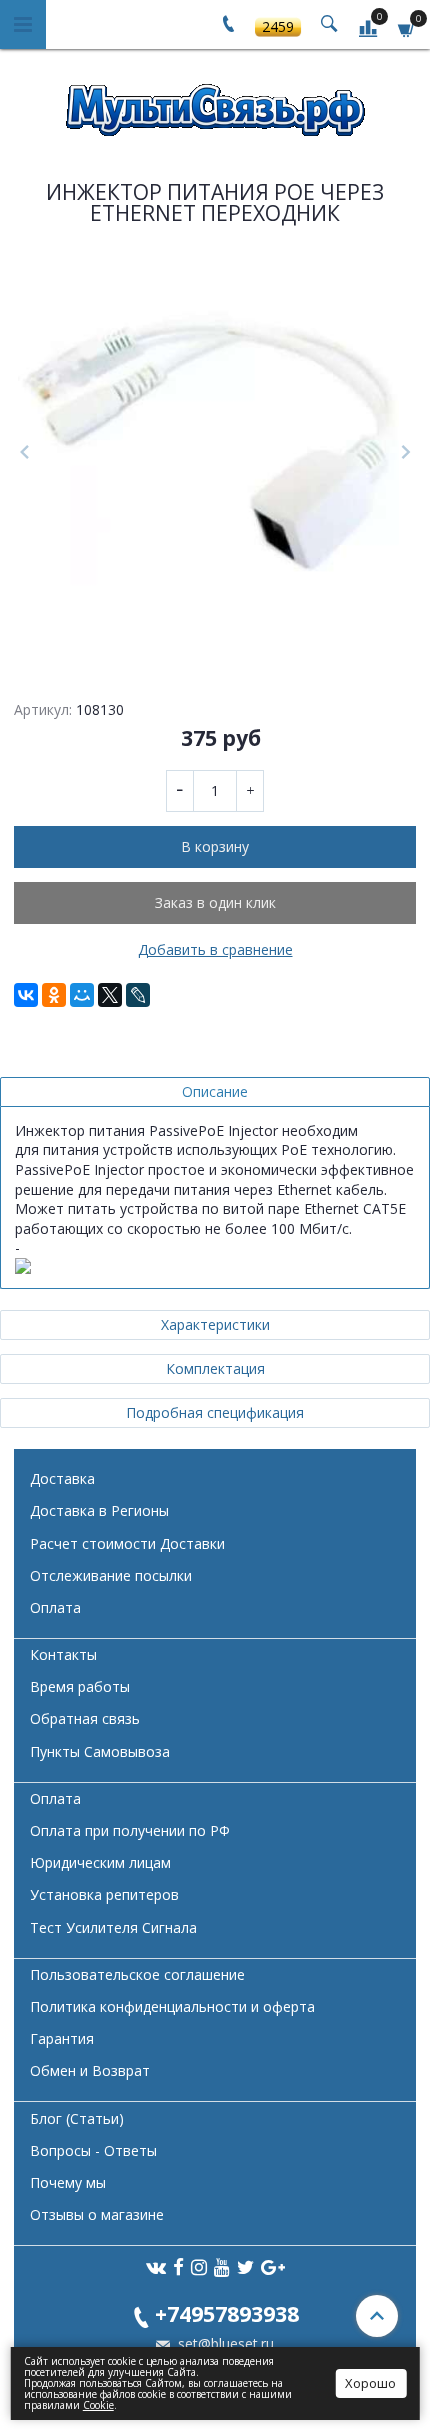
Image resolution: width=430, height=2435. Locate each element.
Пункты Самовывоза (100, 1751)
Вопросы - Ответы (93, 2150)
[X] (110, 995)
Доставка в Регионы (99, 1510)
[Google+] (273, 2266)
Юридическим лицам (100, 1862)
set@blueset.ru (224, 2343)
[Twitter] (245, 2266)
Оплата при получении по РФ (130, 1830)
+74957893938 (227, 2313)
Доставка (62, 1478)
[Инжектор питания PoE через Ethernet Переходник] (215, 453)
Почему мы (68, 2182)
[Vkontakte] (156, 2266)
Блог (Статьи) (77, 2118)
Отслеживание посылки (111, 1575)
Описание (215, 1091)
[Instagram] (199, 2266)
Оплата (55, 1607)
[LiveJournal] (138, 995)
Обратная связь (85, 1718)
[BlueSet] (215, 103)
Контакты (63, 1654)
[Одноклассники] (54, 995)
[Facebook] (178, 2266)
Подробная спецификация (215, 1412)
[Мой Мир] (82, 995)
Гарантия (62, 2038)
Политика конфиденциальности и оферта (172, 2006)
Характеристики (215, 1324)
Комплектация (215, 1368)
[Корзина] (407, 27)
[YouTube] (222, 2266)
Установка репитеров (104, 1894)
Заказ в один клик (215, 902)
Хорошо (370, 2383)
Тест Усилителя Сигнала (113, 1927)
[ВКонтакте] (26, 995)
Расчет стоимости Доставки (127, 1543)
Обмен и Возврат (90, 2070)
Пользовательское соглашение (137, 1974)
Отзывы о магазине (97, 2214)
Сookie (98, 2405)
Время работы (80, 1686)
